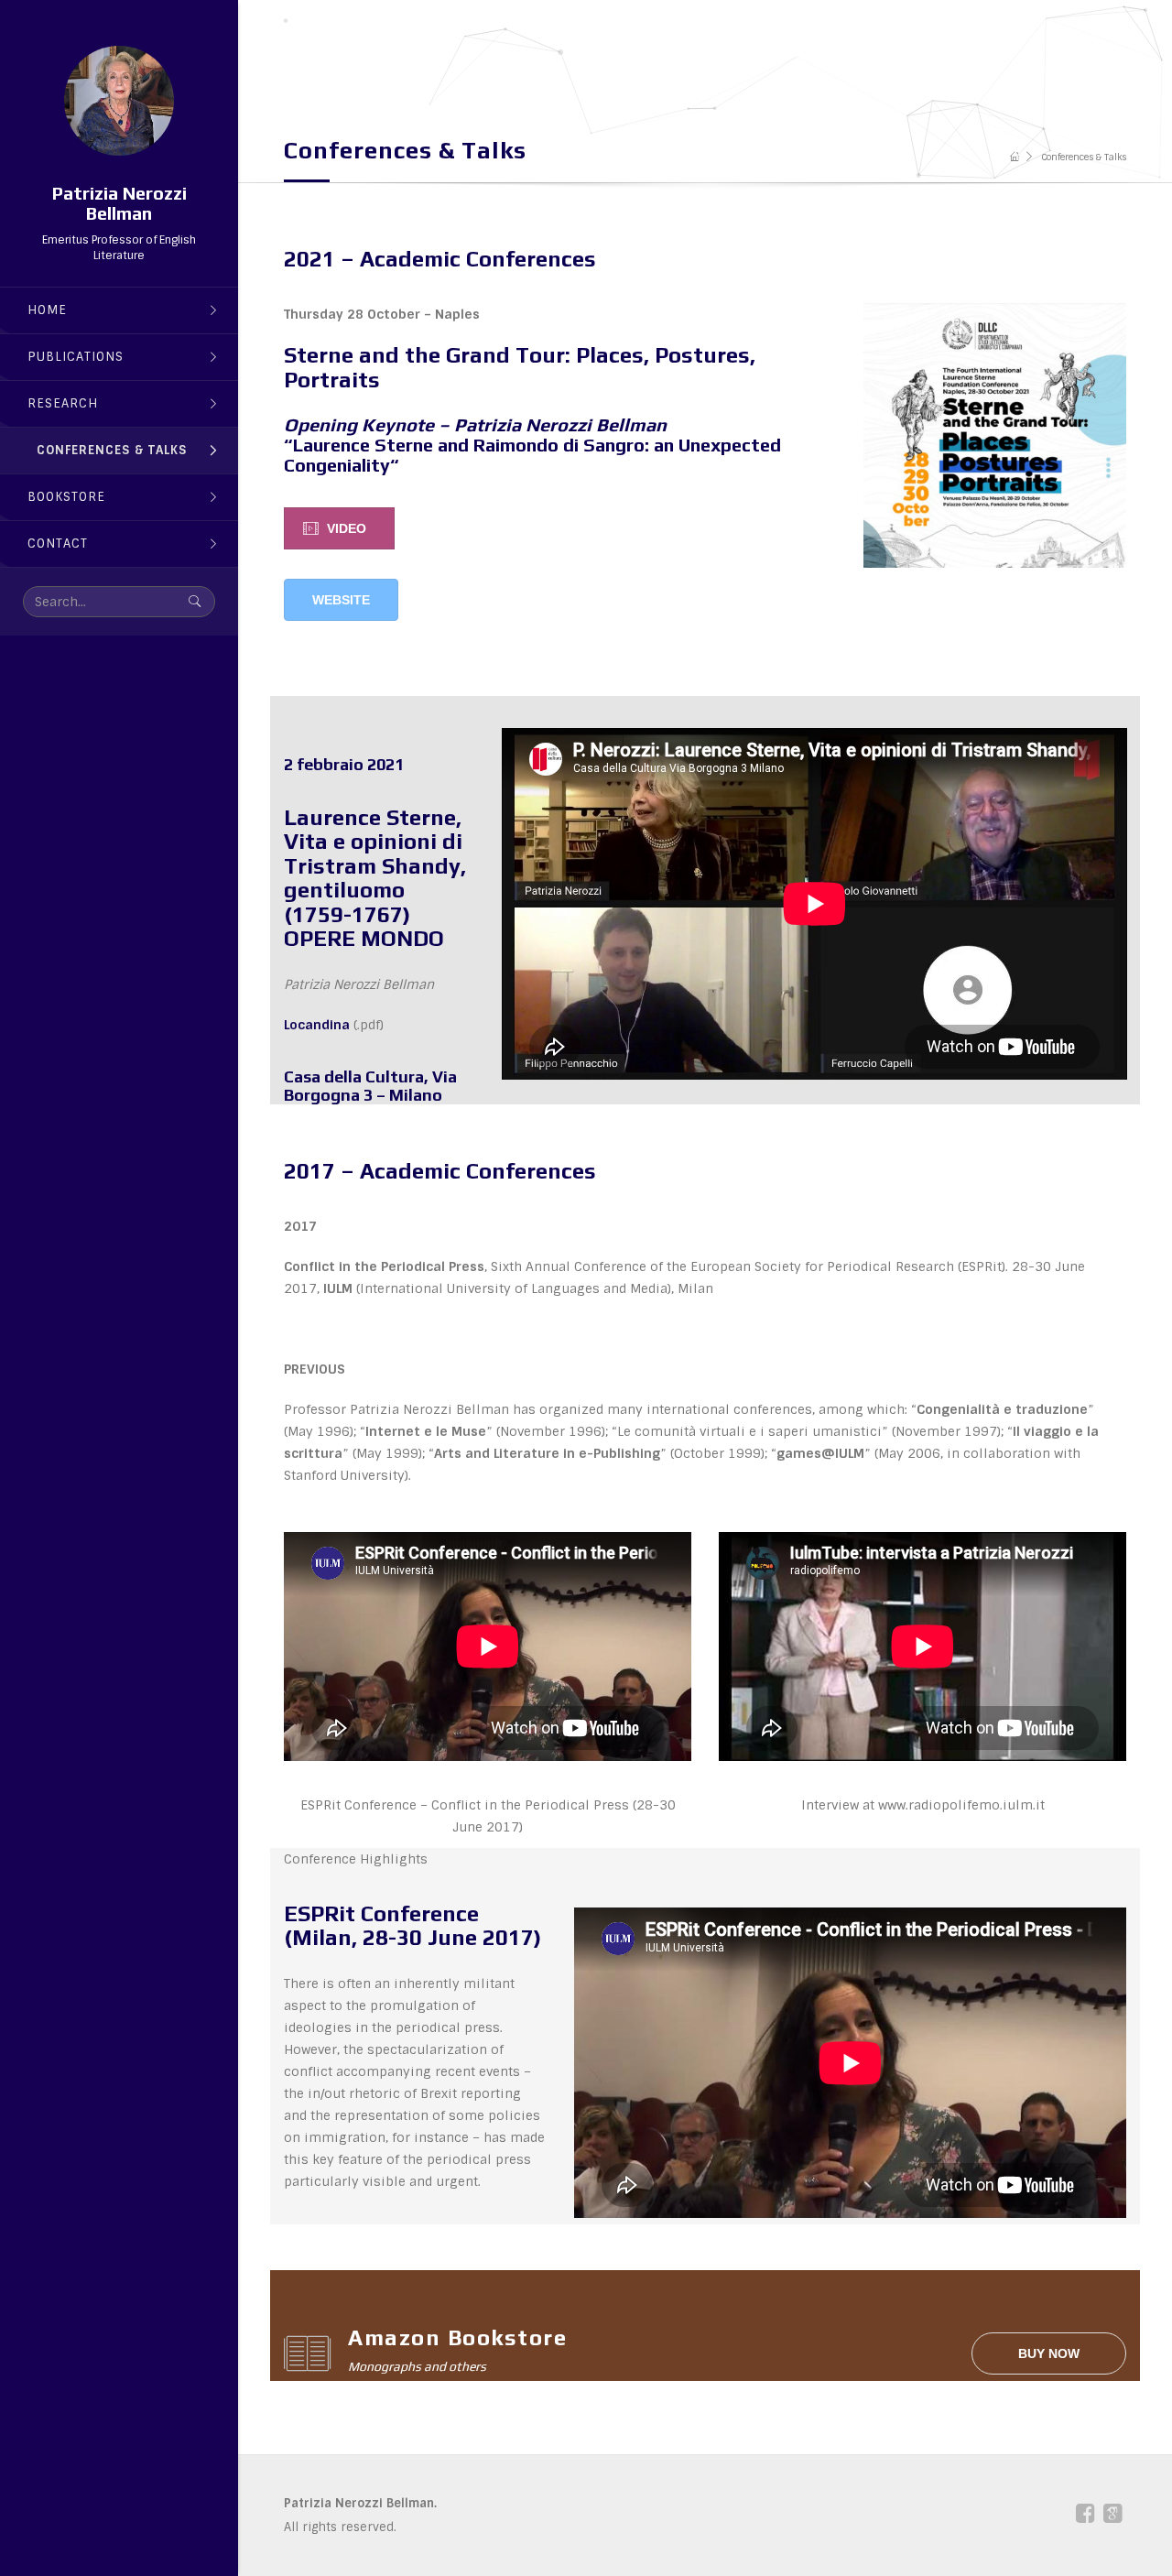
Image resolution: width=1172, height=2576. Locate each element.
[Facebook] (1085, 2517)
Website (341, 600)
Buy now (1049, 2353)
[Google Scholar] (1112, 2514)
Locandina (317, 1025)
